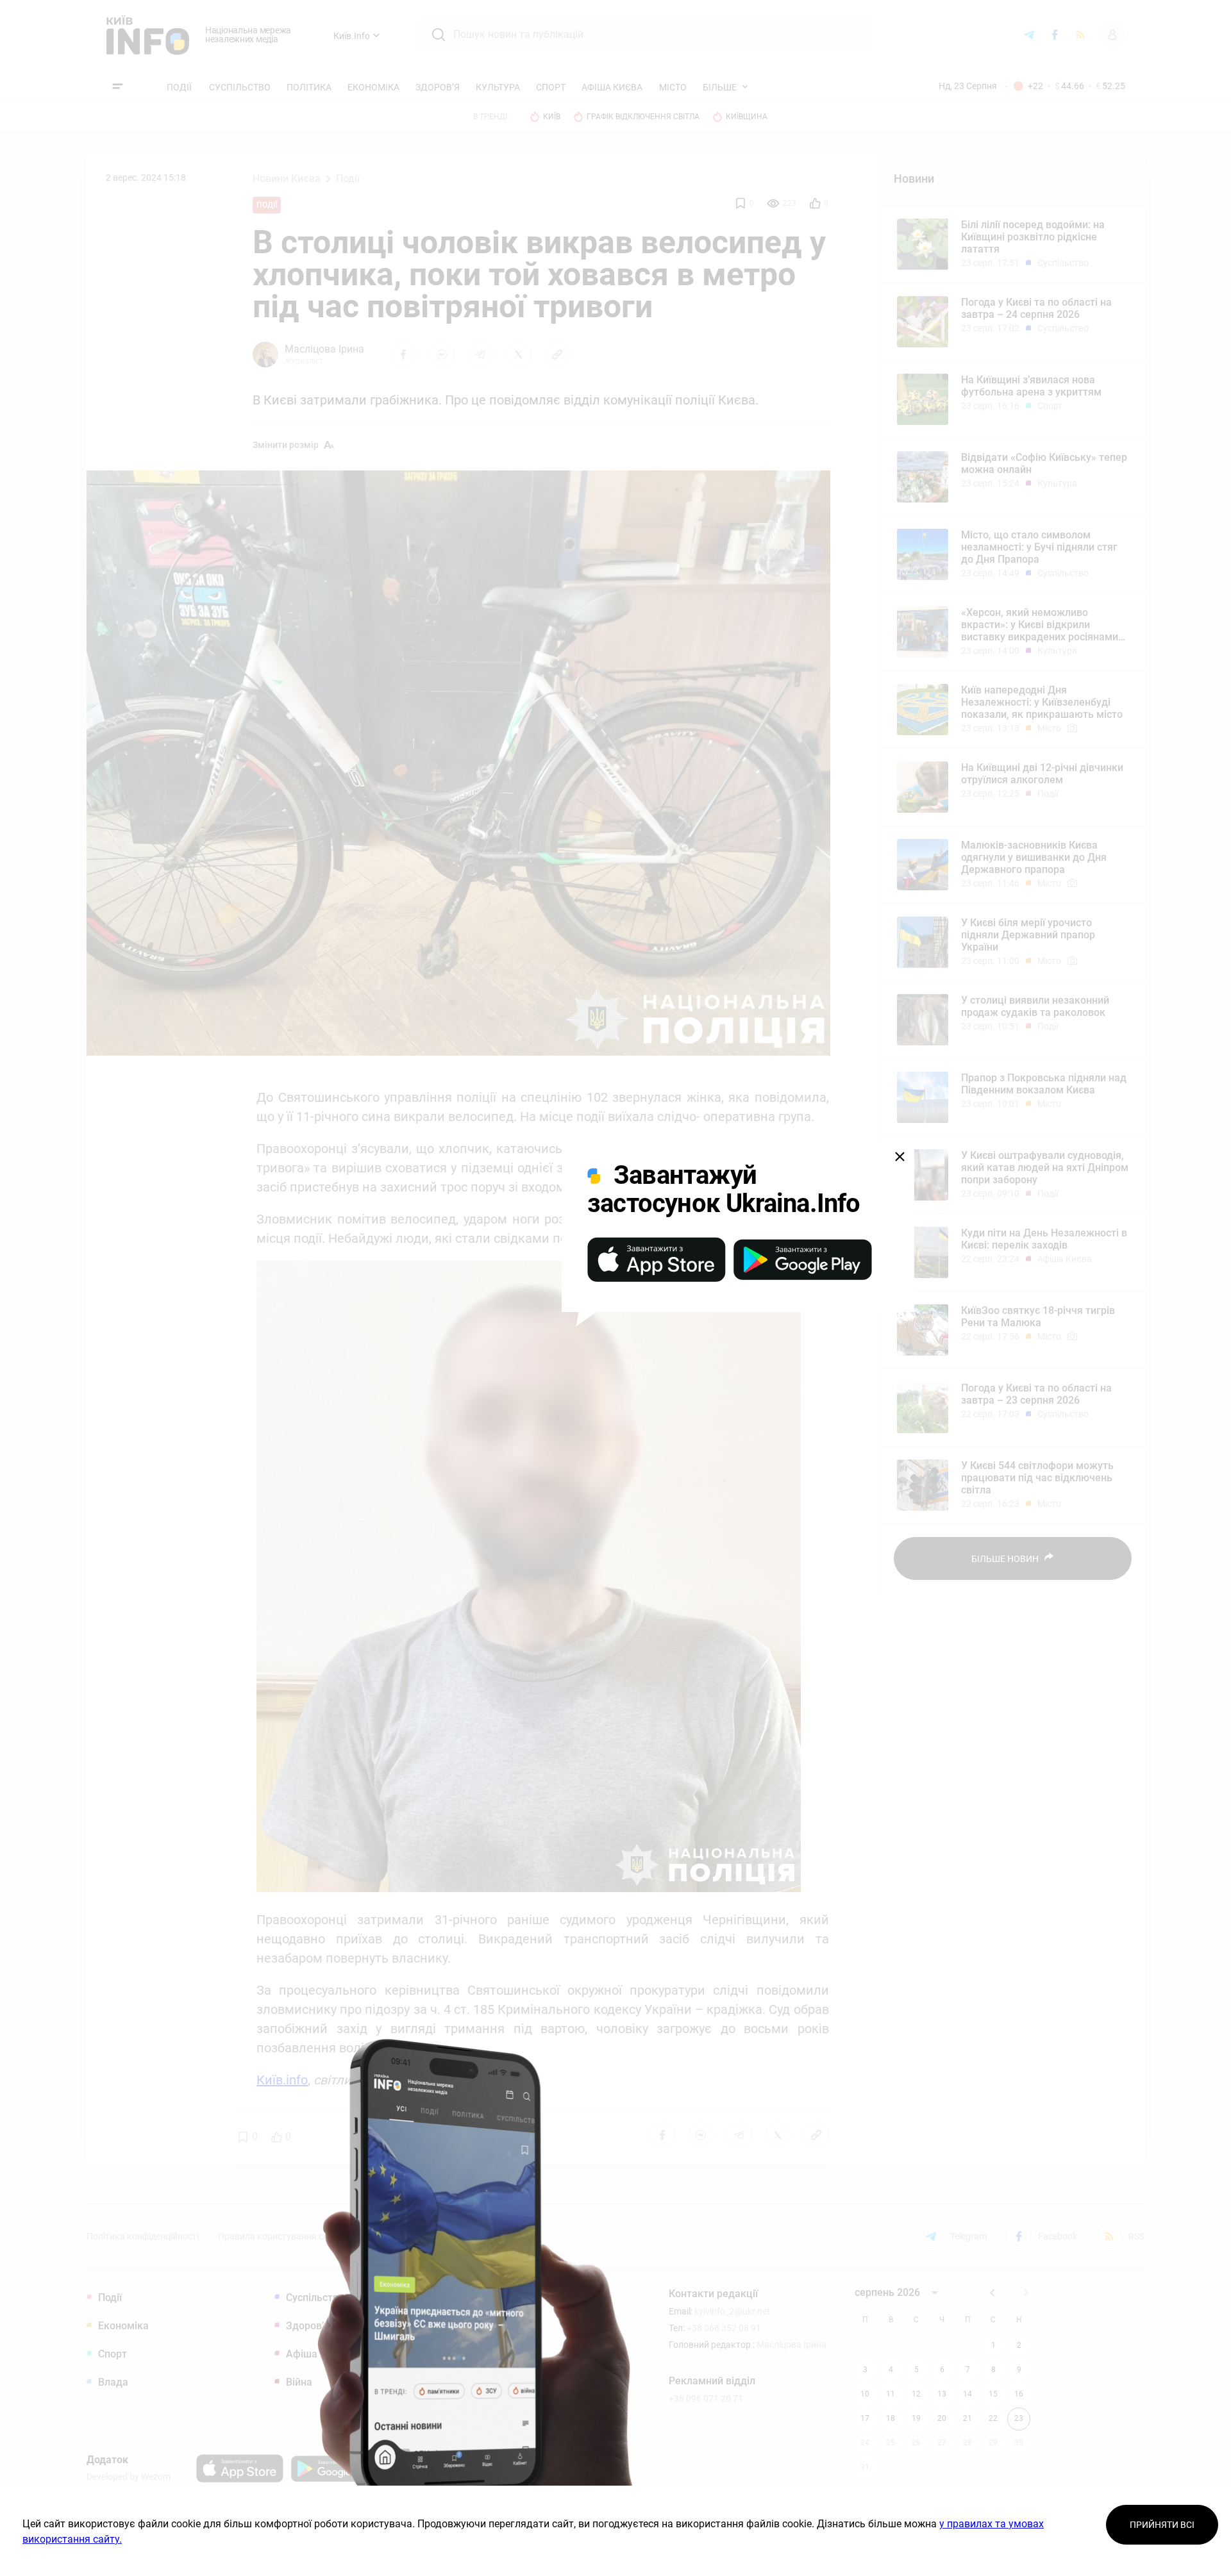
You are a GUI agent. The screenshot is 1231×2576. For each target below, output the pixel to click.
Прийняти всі (1162, 2525)
